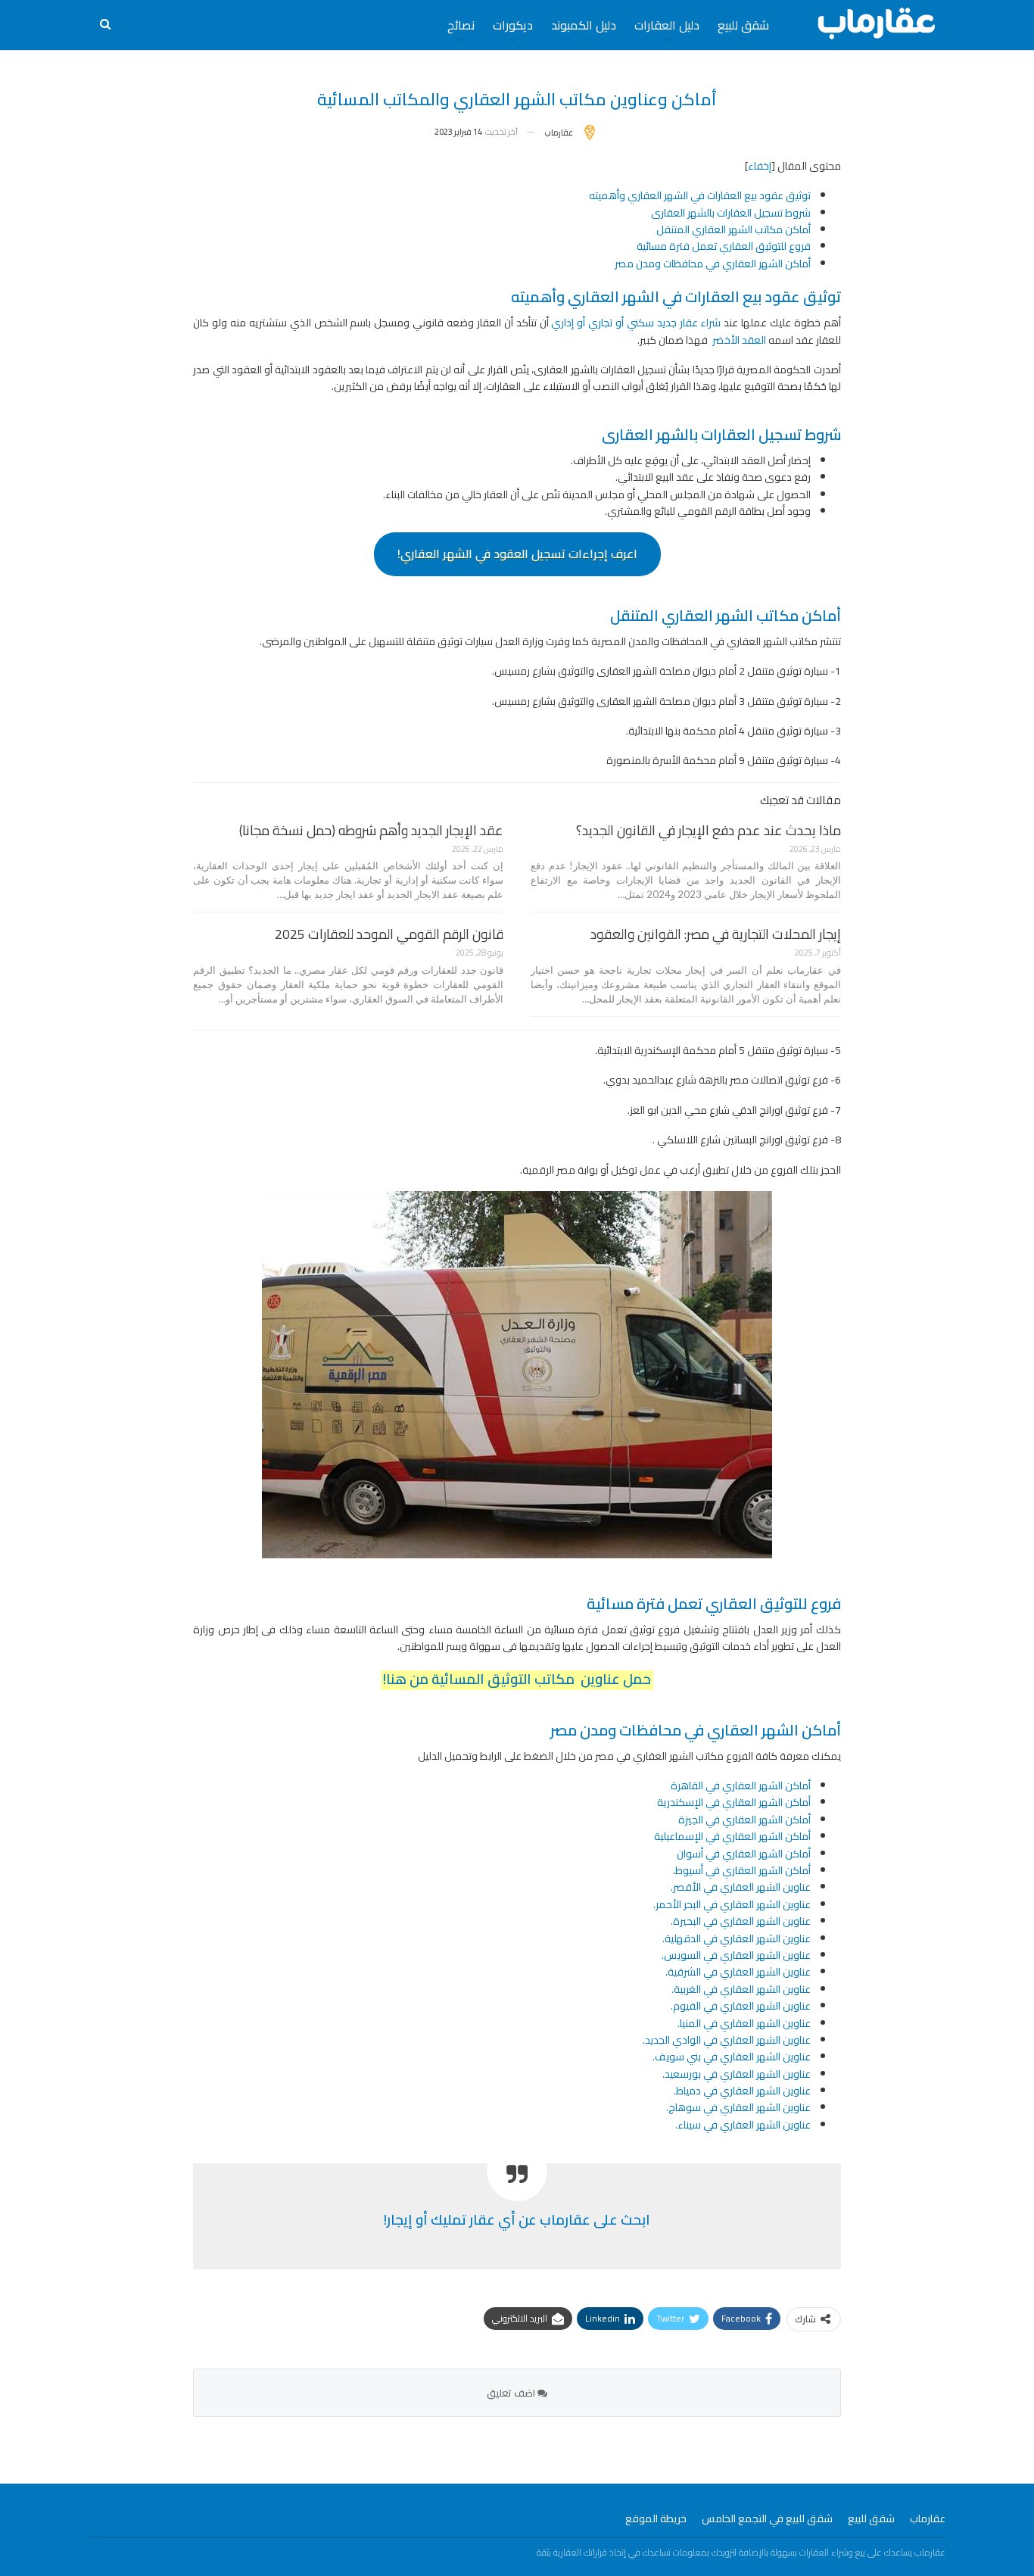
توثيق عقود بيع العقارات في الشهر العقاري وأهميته (700, 195)
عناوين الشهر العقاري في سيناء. (743, 2125)
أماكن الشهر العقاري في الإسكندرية (734, 1802)
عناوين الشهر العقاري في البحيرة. (741, 1921)
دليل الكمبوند (584, 25)
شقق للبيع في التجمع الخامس (767, 2518)
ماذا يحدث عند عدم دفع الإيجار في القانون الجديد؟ (709, 830)
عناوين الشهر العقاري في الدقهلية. (737, 1938)
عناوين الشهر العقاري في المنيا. (744, 2023)
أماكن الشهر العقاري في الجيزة (744, 1820)
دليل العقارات (667, 25)
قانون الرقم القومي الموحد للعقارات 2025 (389, 934)
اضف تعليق (512, 2393)
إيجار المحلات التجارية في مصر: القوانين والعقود (716, 934)
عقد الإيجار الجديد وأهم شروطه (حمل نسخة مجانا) (371, 830)
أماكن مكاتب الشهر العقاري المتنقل (733, 229)
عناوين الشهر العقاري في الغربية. (741, 1989)
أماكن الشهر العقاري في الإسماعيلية (732, 1836)
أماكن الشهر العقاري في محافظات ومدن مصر (713, 264)
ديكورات (513, 25)
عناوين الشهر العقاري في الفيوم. (741, 2006)
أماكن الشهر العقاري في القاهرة (741, 1785)
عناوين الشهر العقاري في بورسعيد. (737, 2074)
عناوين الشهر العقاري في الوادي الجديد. (727, 2040)
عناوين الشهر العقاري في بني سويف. (732, 2057)
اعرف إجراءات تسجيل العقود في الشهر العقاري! (517, 554)
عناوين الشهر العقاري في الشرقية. (738, 1972)
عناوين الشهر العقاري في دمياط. (742, 2091)
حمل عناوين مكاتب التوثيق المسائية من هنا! (517, 1679)
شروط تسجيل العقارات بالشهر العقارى (729, 213)
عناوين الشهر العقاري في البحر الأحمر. (732, 1904)
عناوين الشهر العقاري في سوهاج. (738, 2107)
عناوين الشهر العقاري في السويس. (736, 1955)
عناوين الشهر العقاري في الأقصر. (741, 1887)
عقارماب (928, 2518)
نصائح (461, 25)
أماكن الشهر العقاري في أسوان (744, 1854)
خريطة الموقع (656, 2518)
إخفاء (760, 166)
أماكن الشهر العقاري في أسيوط (743, 1870)
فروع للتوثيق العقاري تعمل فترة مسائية (724, 246)
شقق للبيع (743, 25)
